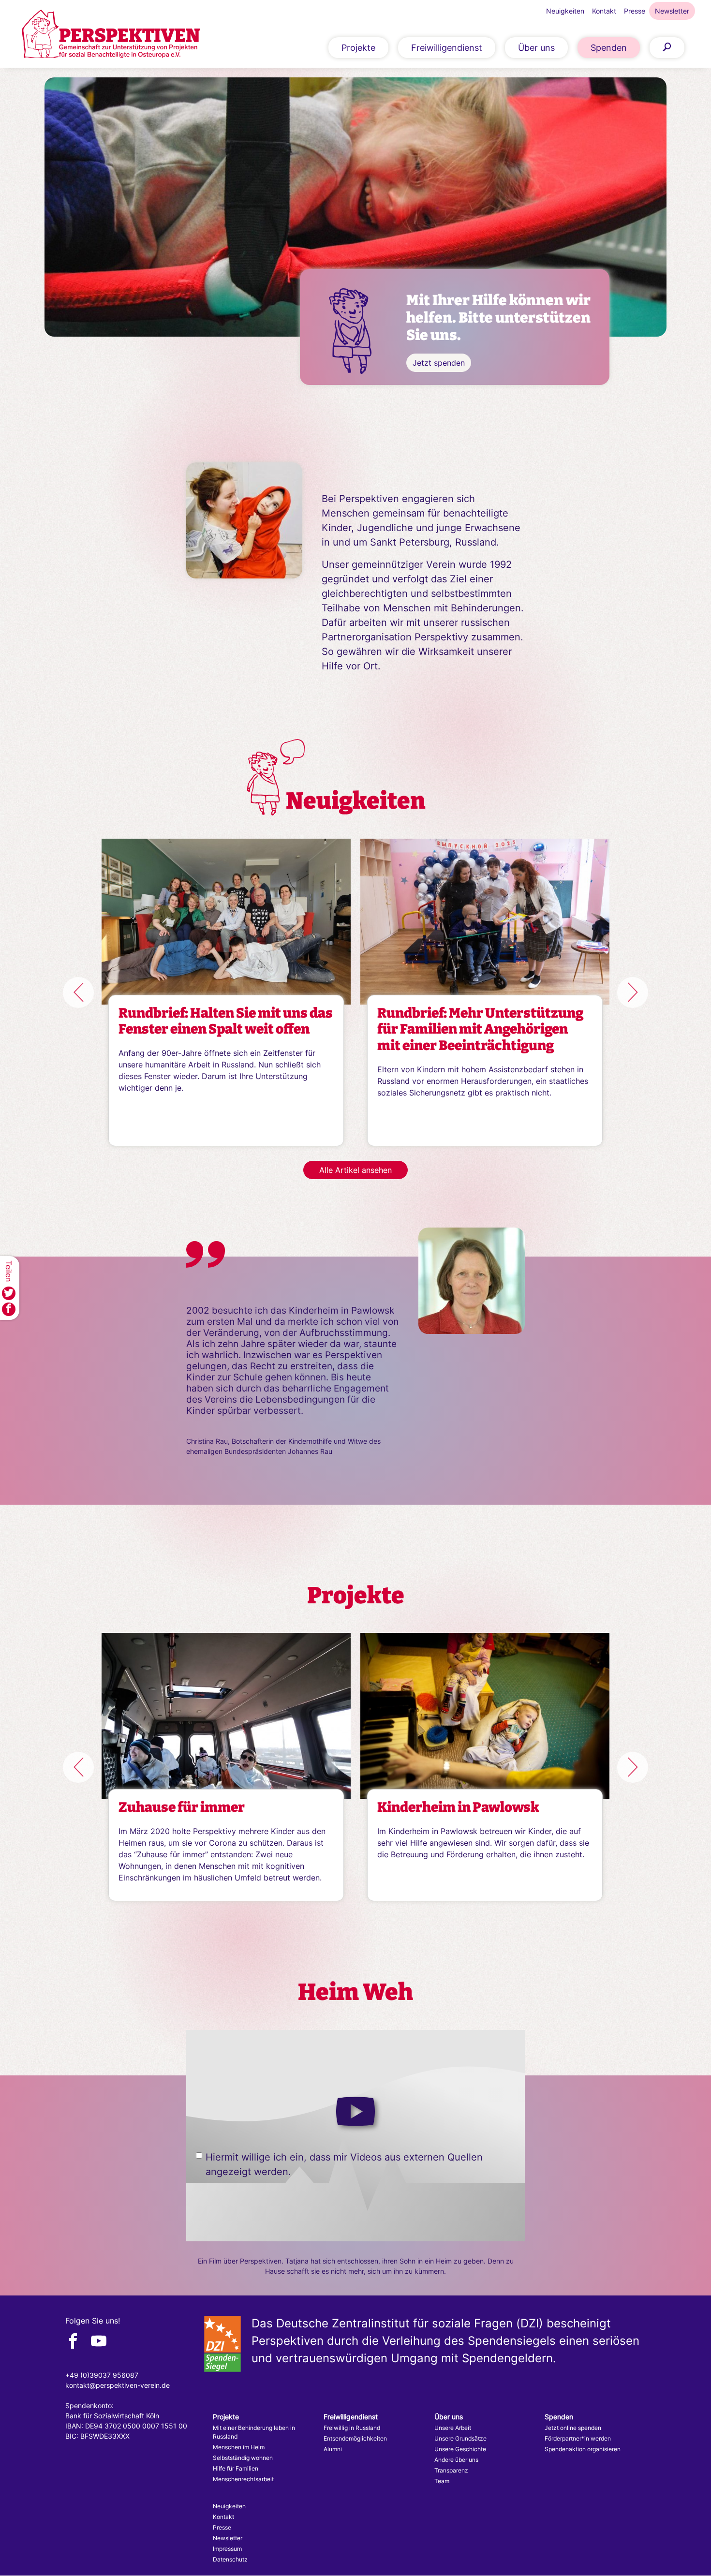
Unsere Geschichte (460, 2449)
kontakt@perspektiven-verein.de (118, 2385)
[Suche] (667, 48)
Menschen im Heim (239, 2447)
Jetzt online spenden (573, 2428)
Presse (635, 11)
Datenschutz (230, 2559)
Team (442, 2481)
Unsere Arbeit (453, 2428)
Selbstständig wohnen (243, 2458)
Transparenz (451, 2470)
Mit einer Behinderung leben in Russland (254, 2432)
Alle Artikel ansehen (355, 1170)
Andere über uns (456, 2460)
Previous (78, 992)
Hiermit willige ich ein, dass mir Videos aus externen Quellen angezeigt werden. (344, 2164)
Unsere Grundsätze (460, 2438)
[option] (355, 231)
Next (633, 992)
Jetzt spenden (439, 363)
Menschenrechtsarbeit (243, 2479)
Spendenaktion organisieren (583, 2449)
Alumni (333, 2449)
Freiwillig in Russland (352, 2428)
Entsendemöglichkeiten (355, 2438)
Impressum (227, 2549)
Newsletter (672, 11)
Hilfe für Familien (236, 2468)
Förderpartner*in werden (578, 2438)
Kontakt (604, 11)
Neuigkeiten (565, 11)
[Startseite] (111, 34)
